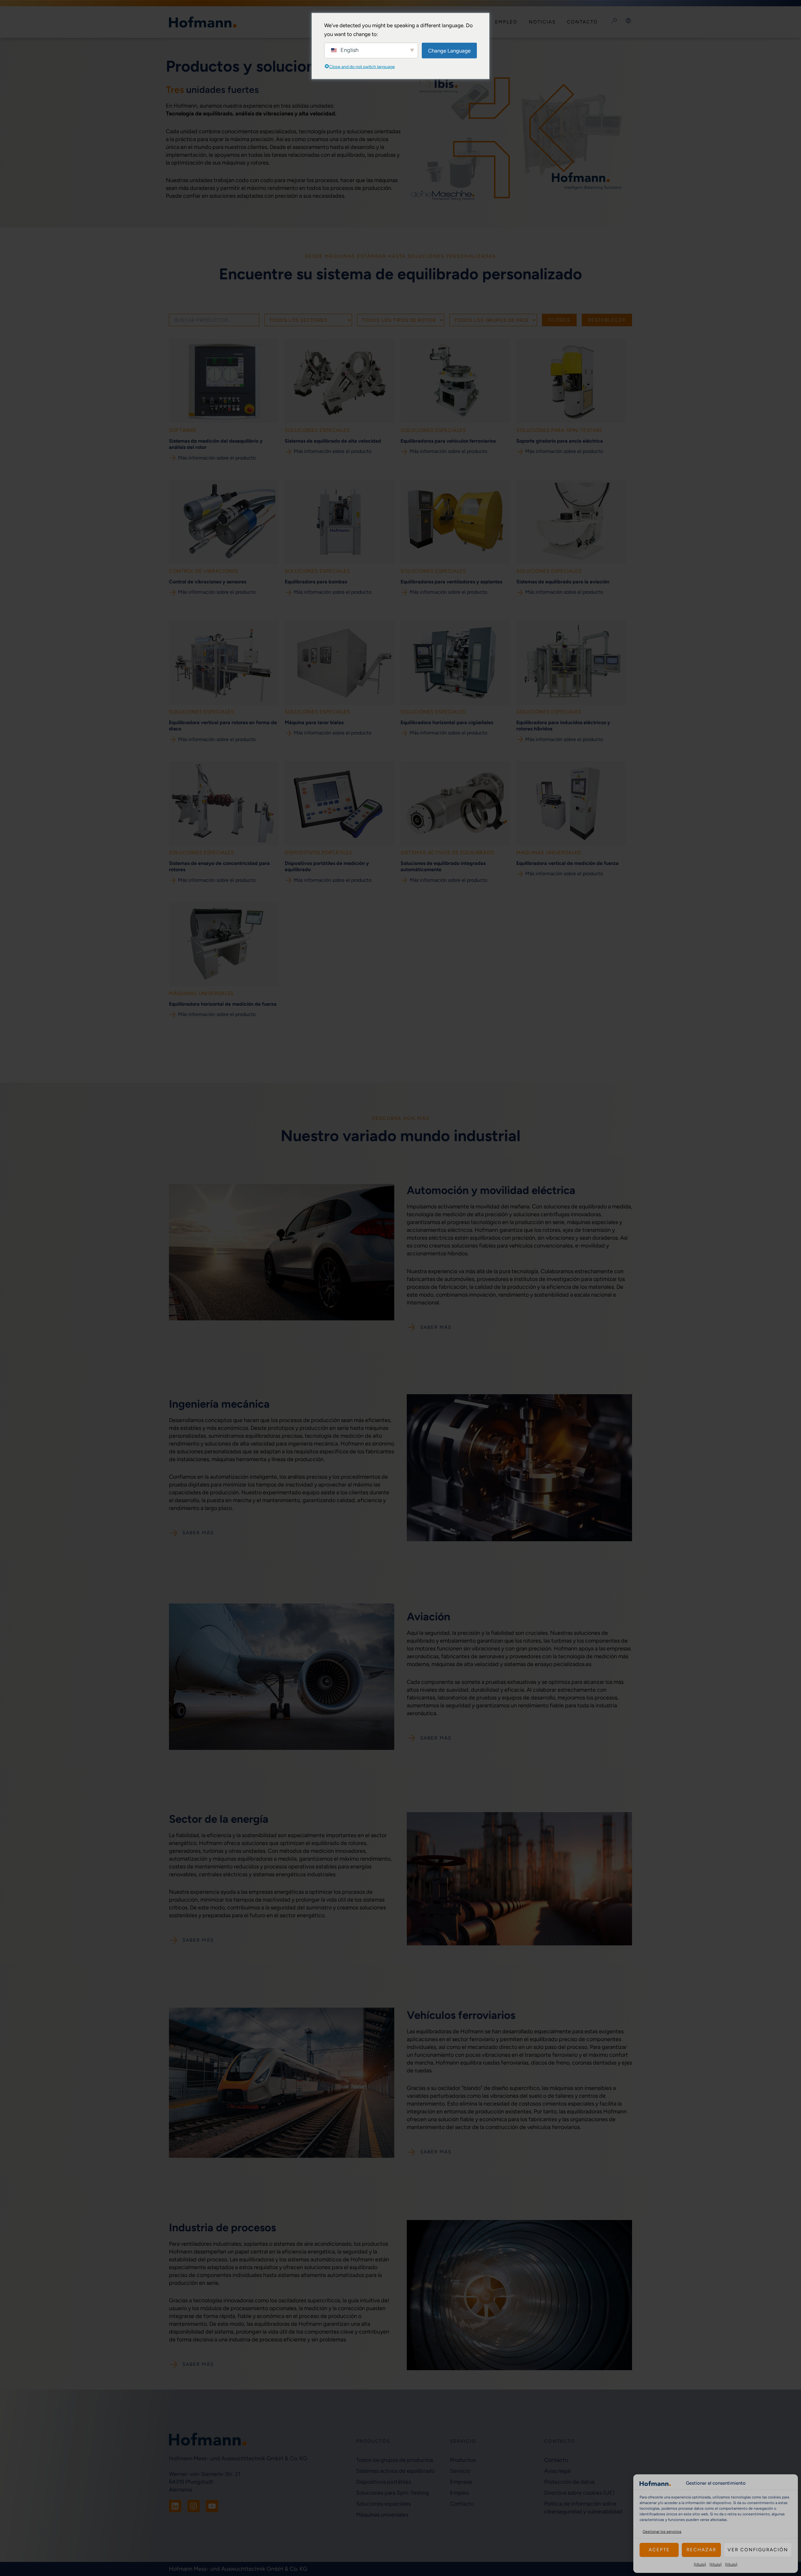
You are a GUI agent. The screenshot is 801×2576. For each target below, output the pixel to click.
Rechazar (701, 2550)
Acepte (659, 2550)
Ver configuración (758, 2550)
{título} (700, 2564)
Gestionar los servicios (662, 2532)
